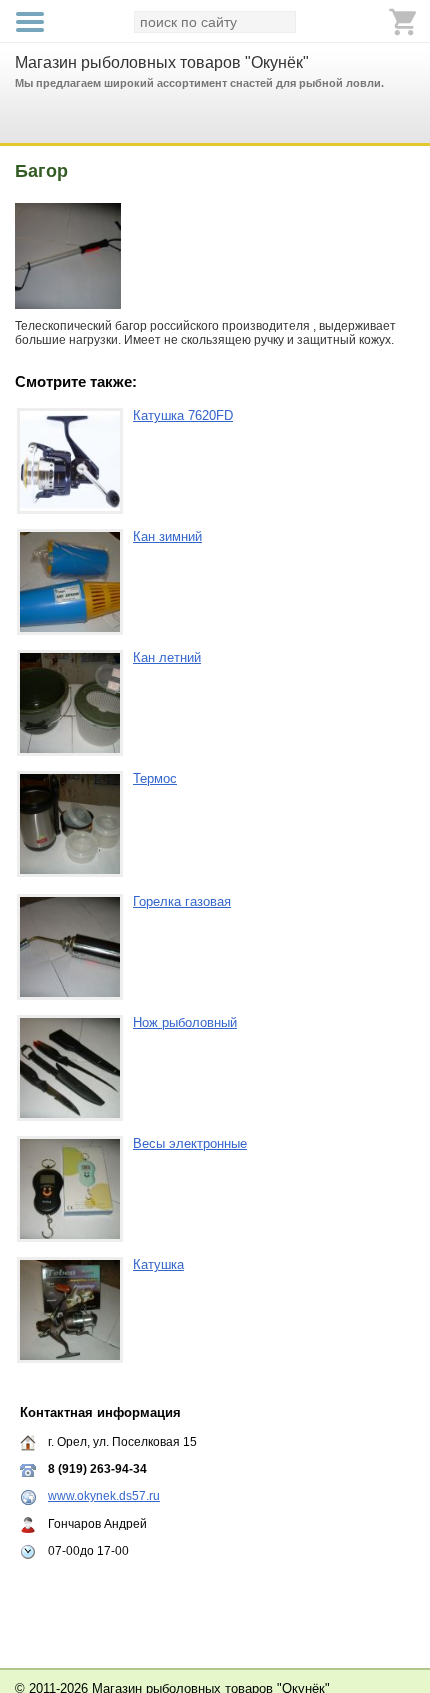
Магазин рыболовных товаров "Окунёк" (162, 62)
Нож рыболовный (185, 1022)
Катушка (158, 1264)
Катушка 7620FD (183, 415)
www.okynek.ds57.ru (104, 1496)
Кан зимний (167, 536)
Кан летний (167, 657)
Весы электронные (190, 1143)
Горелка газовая (182, 901)
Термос (155, 778)
